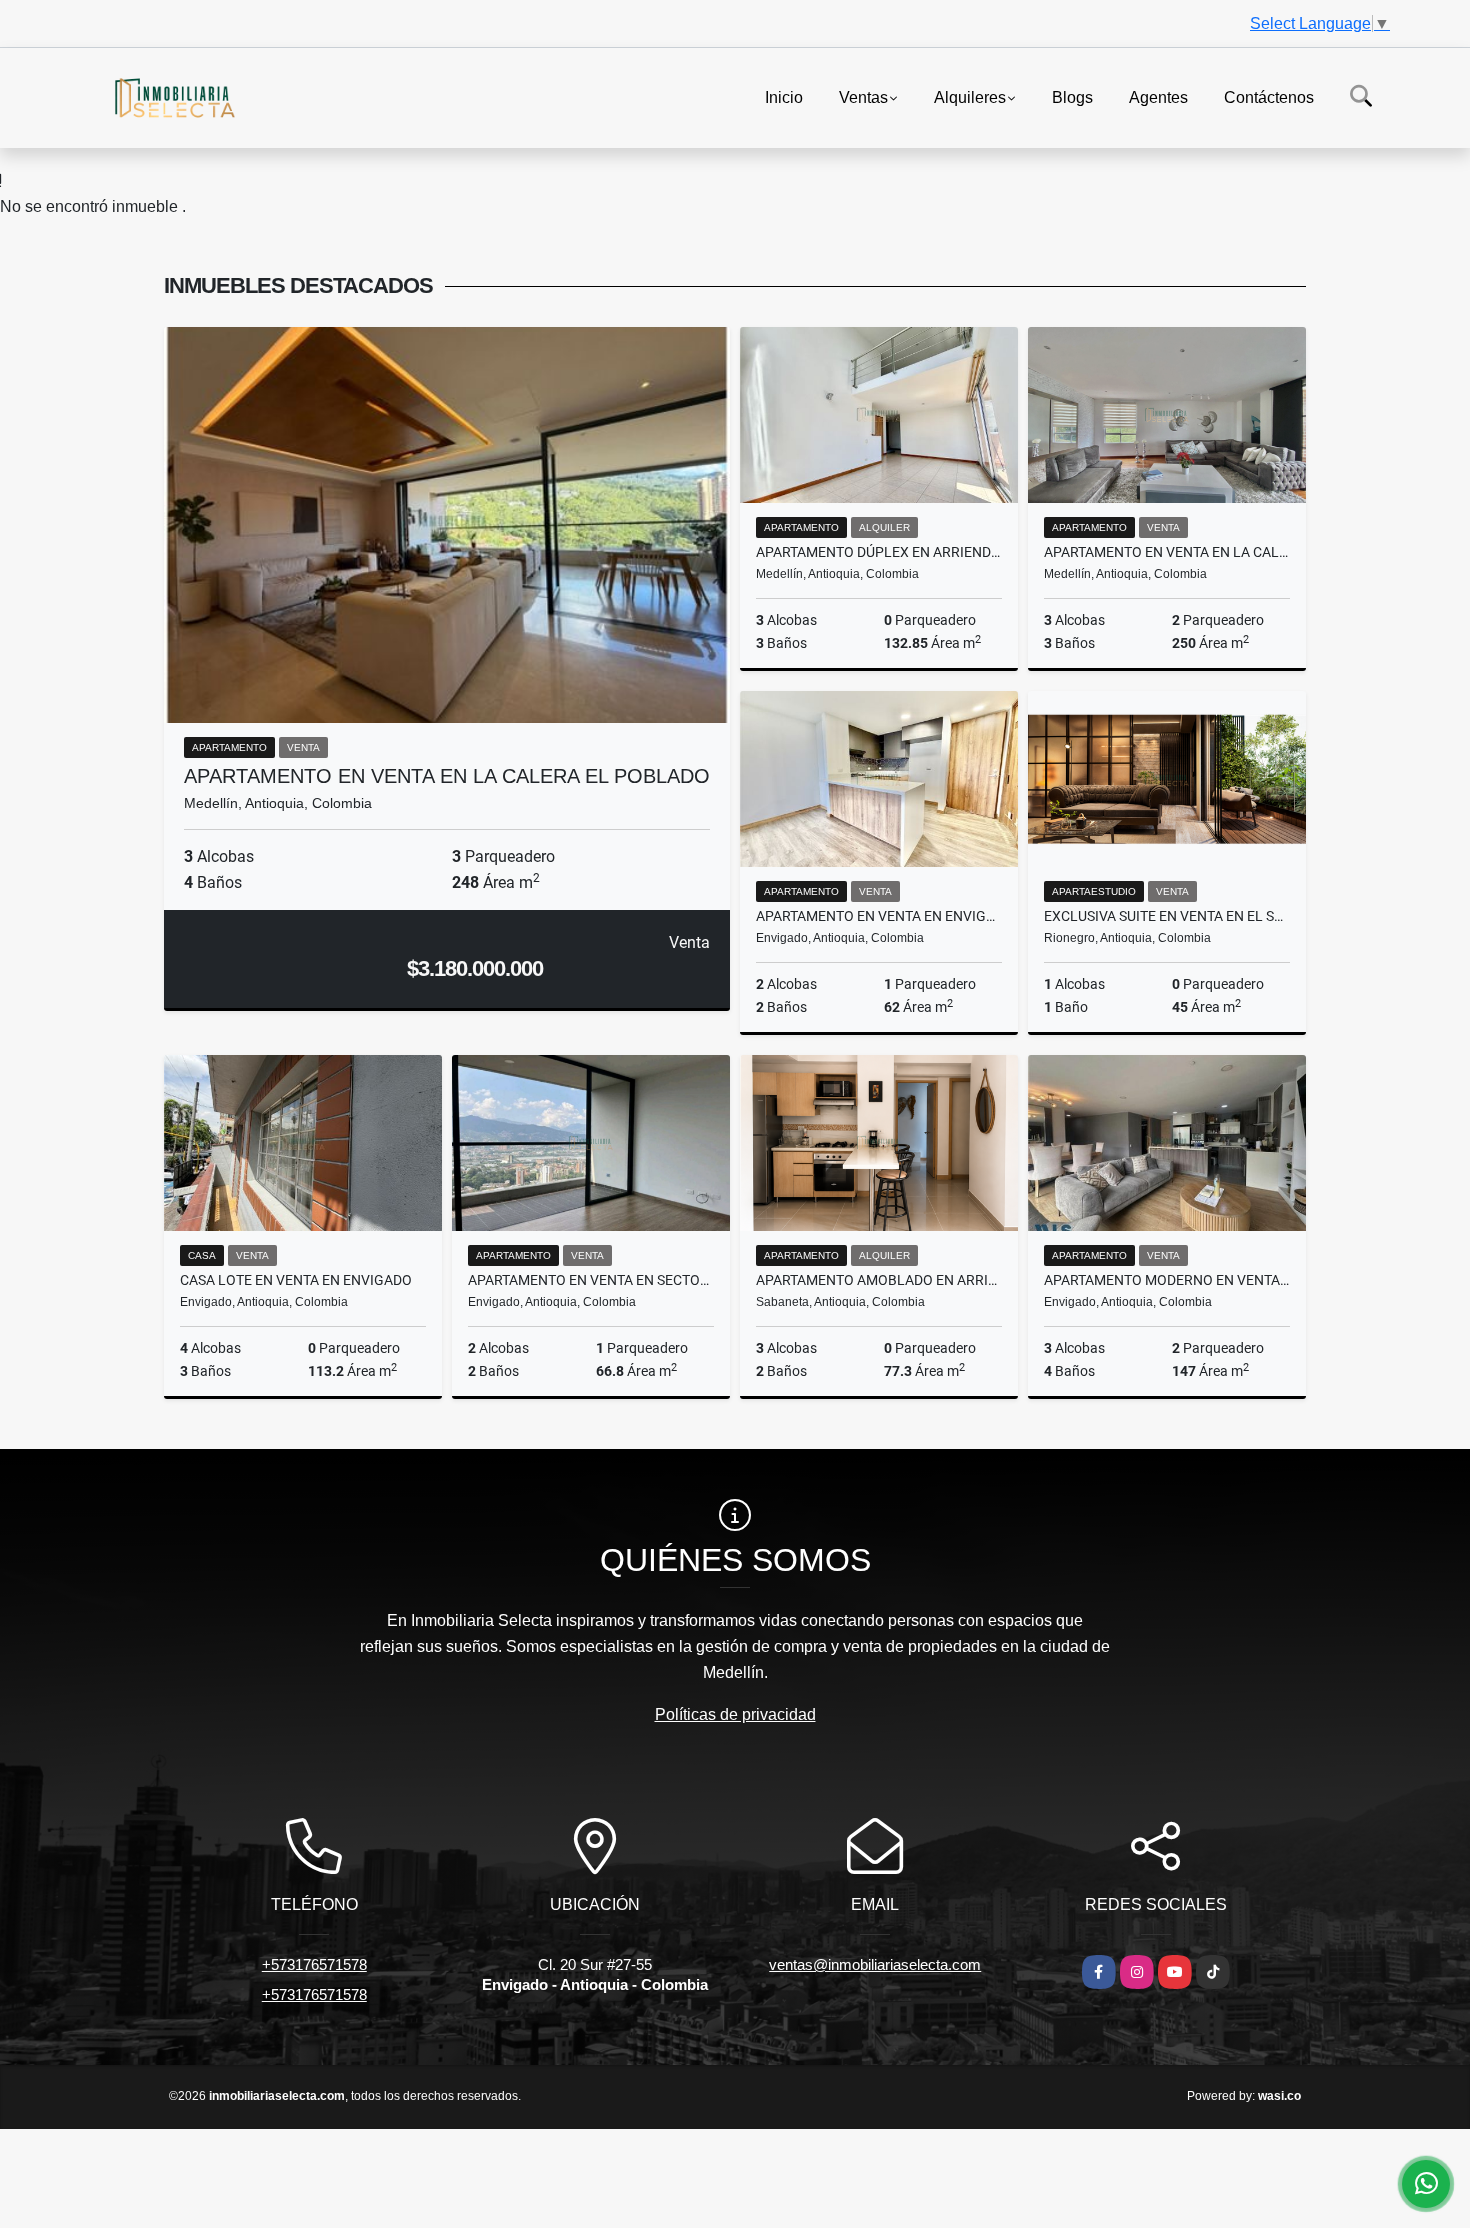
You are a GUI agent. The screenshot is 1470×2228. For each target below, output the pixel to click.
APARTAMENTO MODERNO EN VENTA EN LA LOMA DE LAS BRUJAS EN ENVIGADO (1167, 1280)
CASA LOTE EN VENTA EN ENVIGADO (296, 1280)
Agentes (1158, 96)
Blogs (1072, 96)
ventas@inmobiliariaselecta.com (875, 1964)
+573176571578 (314, 1964)
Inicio (784, 96)
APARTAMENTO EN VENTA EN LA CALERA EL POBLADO (447, 776)
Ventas (863, 96)
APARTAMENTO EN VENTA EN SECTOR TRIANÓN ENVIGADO (591, 1280)
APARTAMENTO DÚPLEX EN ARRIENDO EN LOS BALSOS (879, 552)
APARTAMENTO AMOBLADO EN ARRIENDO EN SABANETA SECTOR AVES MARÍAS (879, 1280)
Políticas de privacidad (735, 1714)
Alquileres (970, 96)
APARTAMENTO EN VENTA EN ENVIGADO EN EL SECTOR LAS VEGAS (879, 916)
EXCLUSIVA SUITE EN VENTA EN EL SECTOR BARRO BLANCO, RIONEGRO (1167, 916)
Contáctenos (1269, 96)
